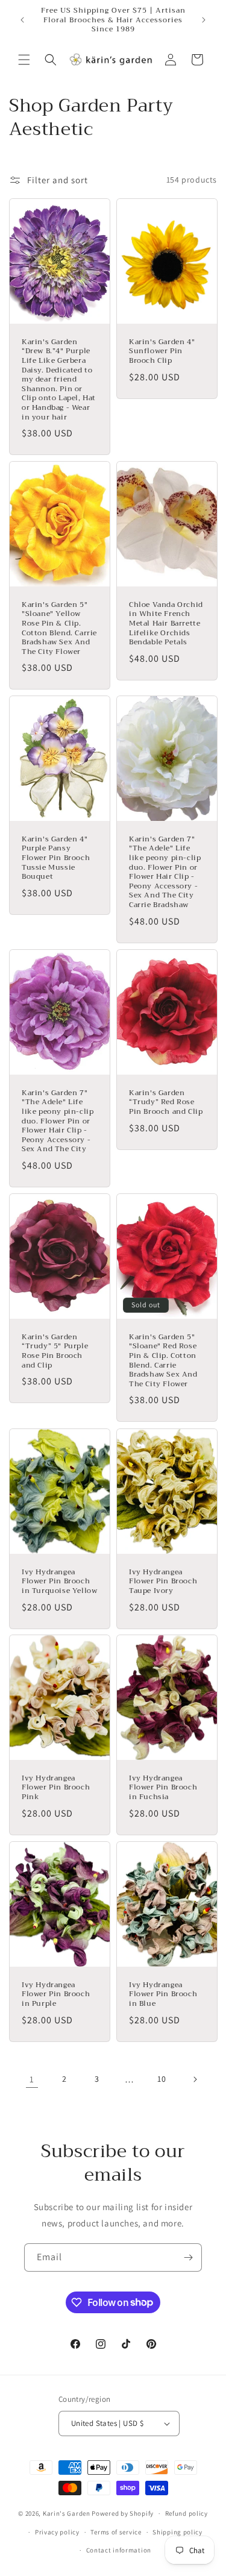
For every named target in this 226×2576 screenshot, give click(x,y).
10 (162, 2079)
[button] (24, 60)
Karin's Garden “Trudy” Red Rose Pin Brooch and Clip (166, 1103)
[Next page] (195, 2079)
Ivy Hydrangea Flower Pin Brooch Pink (56, 1788)
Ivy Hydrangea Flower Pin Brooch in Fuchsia (163, 1788)
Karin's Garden (67, 2513)
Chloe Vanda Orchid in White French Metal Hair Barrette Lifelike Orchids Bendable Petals (166, 624)
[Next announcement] (204, 20)
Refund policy (187, 2513)
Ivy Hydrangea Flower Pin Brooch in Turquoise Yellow (59, 1581)
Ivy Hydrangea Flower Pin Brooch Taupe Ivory (163, 1581)
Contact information (119, 2550)
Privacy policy (57, 2532)
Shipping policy (177, 2532)
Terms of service (116, 2532)
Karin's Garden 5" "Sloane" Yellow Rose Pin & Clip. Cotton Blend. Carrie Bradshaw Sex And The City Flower (59, 629)
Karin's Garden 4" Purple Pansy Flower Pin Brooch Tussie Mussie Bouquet (56, 858)
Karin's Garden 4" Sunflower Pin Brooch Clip (162, 352)
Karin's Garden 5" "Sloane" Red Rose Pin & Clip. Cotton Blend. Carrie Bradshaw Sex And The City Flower (163, 1361)
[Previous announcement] (22, 20)
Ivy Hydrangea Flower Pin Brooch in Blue (163, 1995)
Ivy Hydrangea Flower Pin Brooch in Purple (56, 1995)
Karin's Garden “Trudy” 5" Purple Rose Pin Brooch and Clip (55, 1351)
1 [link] (32, 2079)
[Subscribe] (188, 2257)
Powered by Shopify (123, 2513)
